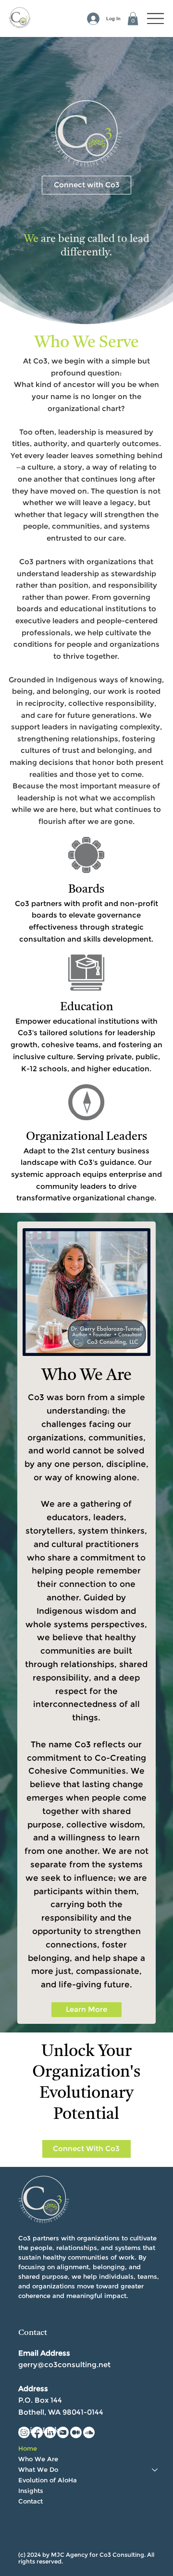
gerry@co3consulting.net (64, 2364)
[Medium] (76, 2432)
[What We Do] (155, 2470)
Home (28, 2449)
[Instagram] (24, 2432)
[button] (133, 18)
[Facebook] (37, 2432)
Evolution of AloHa (48, 2480)
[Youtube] (63, 2432)
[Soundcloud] (89, 2432)
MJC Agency (69, 2555)
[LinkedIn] (50, 2432)
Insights (31, 2491)
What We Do (38, 2470)
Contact (31, 2501)
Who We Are (38, 2459)
